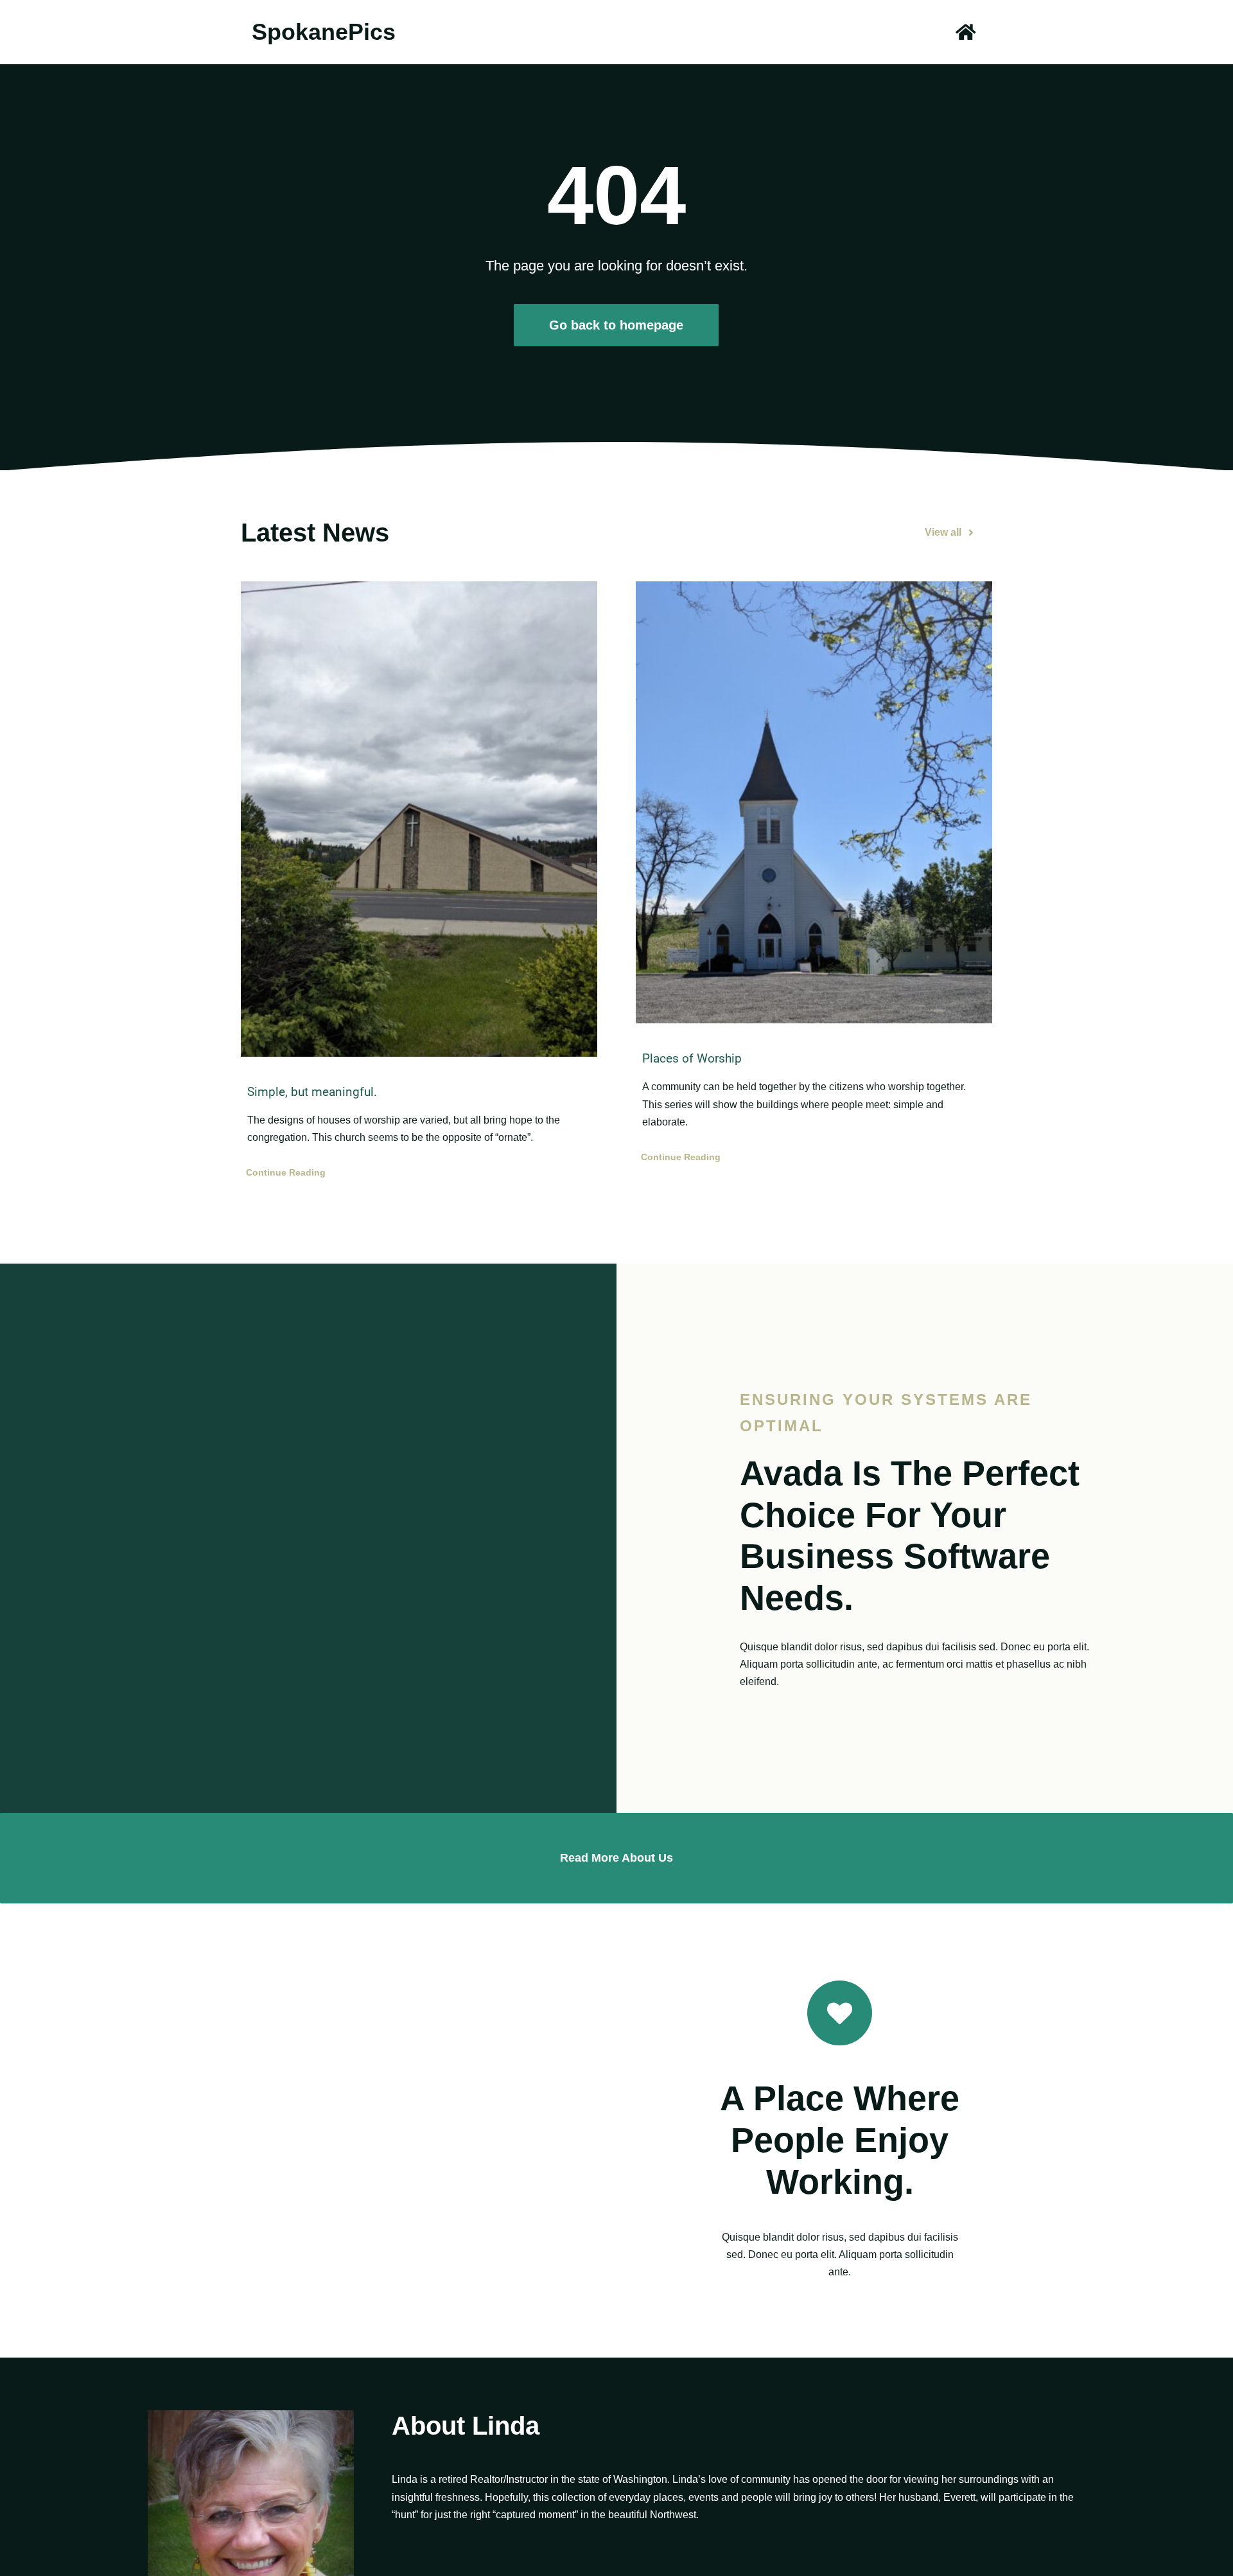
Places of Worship (692, 1058)
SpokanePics (324, 32)
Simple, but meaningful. (312, 1092)
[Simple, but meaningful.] (419, 819)
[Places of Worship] (814, 802)
